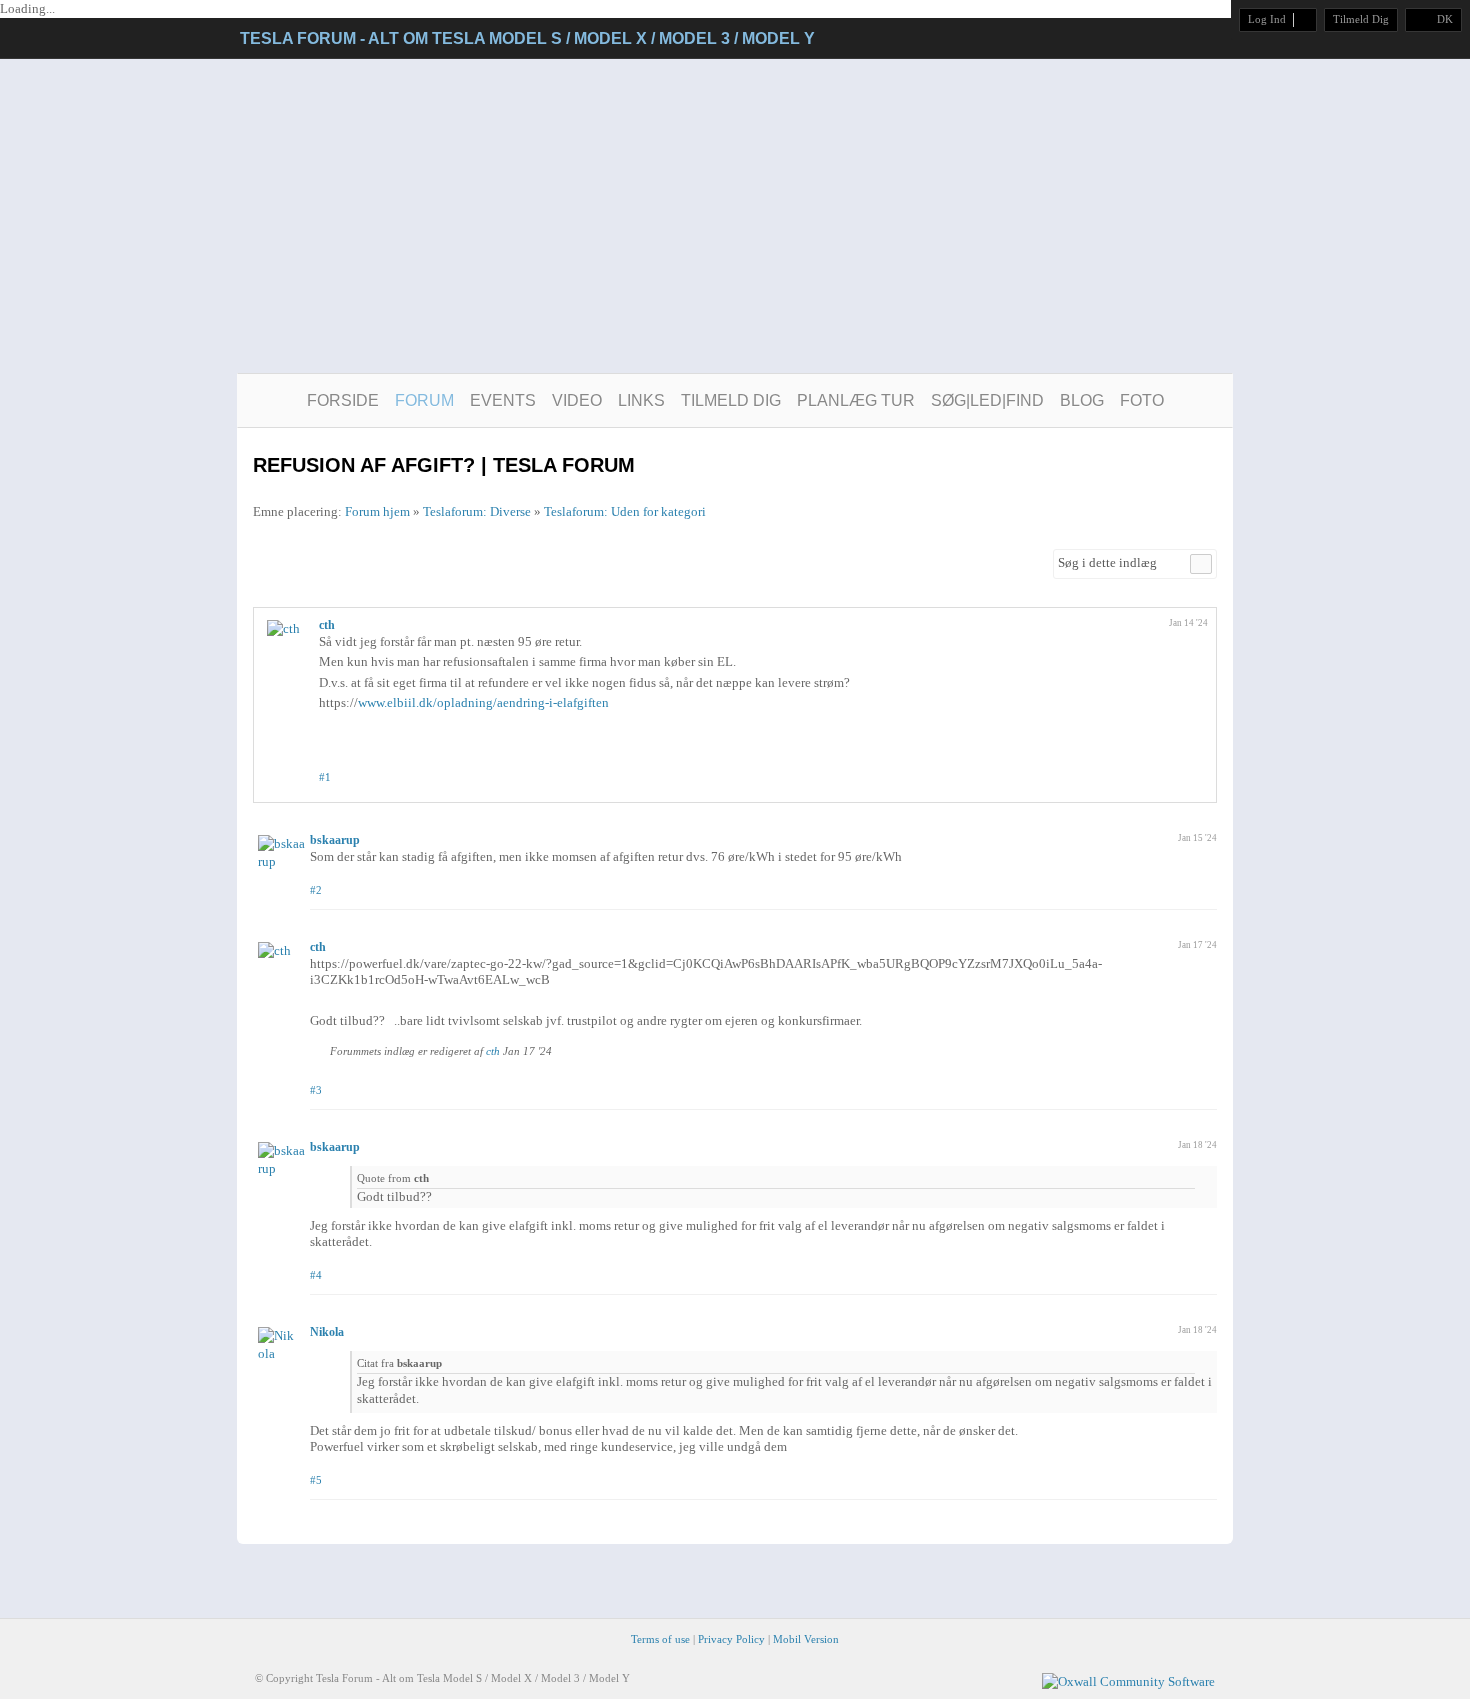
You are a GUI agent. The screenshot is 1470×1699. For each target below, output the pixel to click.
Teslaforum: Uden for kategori (625, 511)
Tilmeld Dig (1361, 19)
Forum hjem (377, 511)
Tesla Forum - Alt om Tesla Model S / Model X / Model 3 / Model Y (527, 38)
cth (327, 625)
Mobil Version (806, 1639)
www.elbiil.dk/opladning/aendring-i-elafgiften (483, 702)
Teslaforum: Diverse (477, 511)
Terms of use (660, 1639)
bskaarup (335, 840)
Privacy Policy (731, 1639)
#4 (316, 1275)
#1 (325, 777)
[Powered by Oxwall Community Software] (1128, 1680)
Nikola (327, 1332)
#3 (316, 1090)
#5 (316, 1480)
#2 (316, 890)
